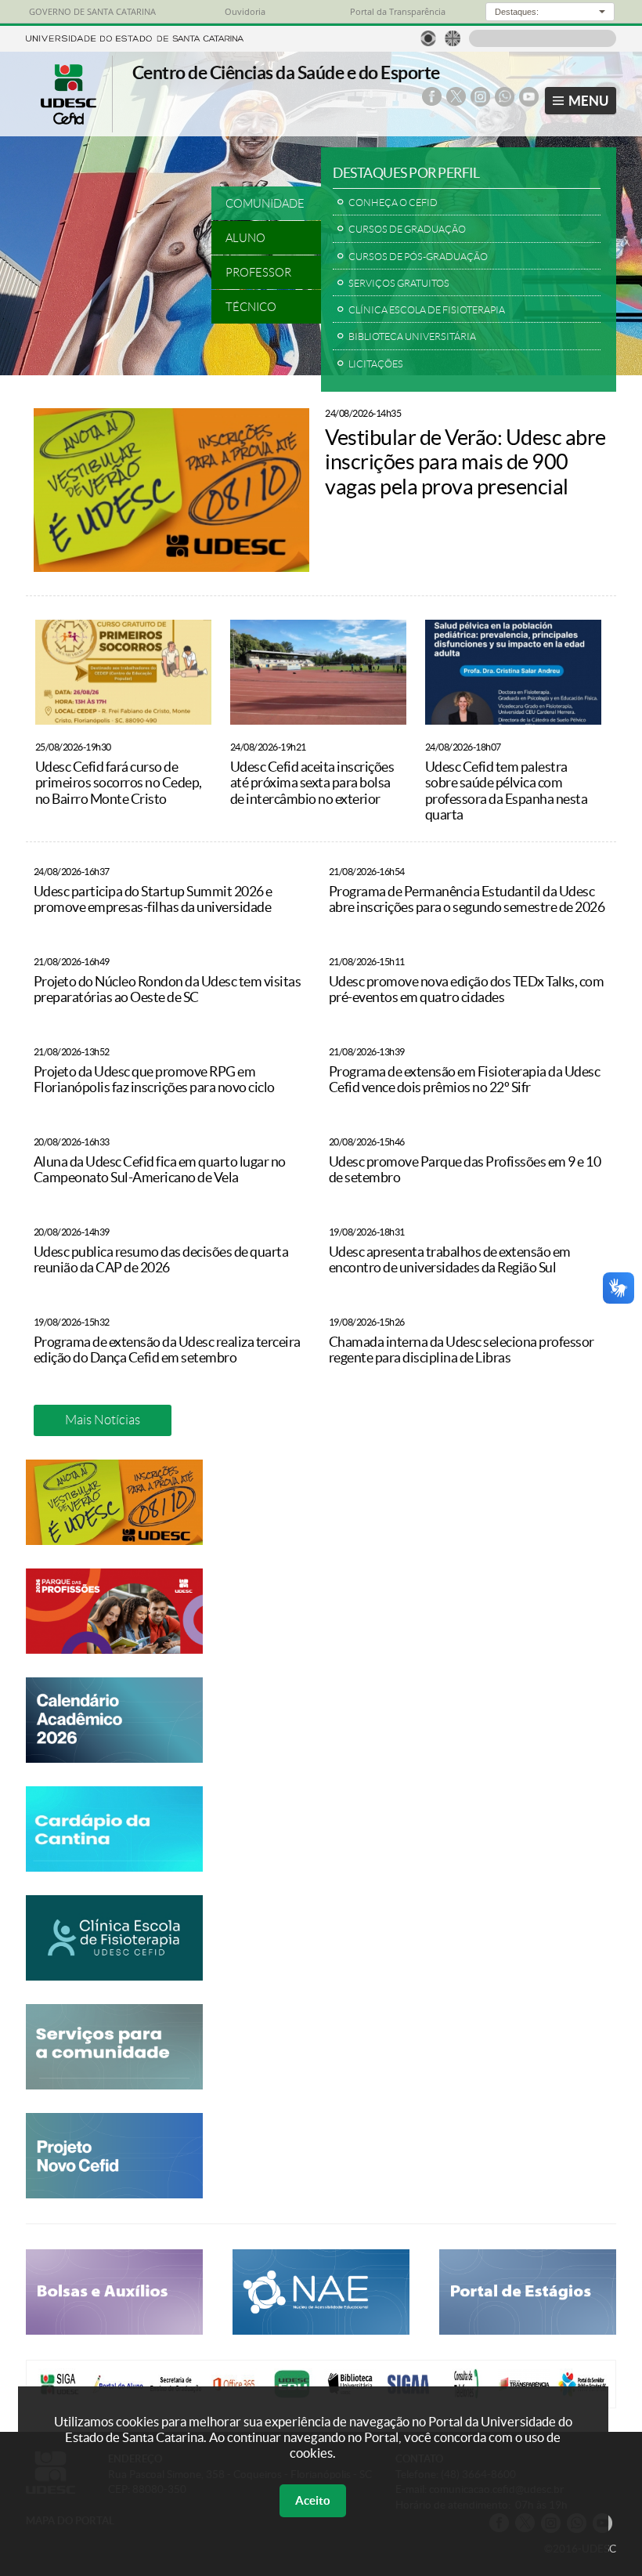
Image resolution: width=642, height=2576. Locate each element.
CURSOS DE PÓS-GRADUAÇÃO (418, 257)
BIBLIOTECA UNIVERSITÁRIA (412, 336)
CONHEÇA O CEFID (393, 203)
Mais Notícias (103, 1420)
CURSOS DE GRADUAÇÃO (407, 229)
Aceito (313, 2500)
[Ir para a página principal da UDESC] (135, 37)
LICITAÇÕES (376, 364)
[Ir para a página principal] (69, 120)
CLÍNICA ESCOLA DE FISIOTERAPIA (427, 310)
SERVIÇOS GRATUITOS (399, 283)
